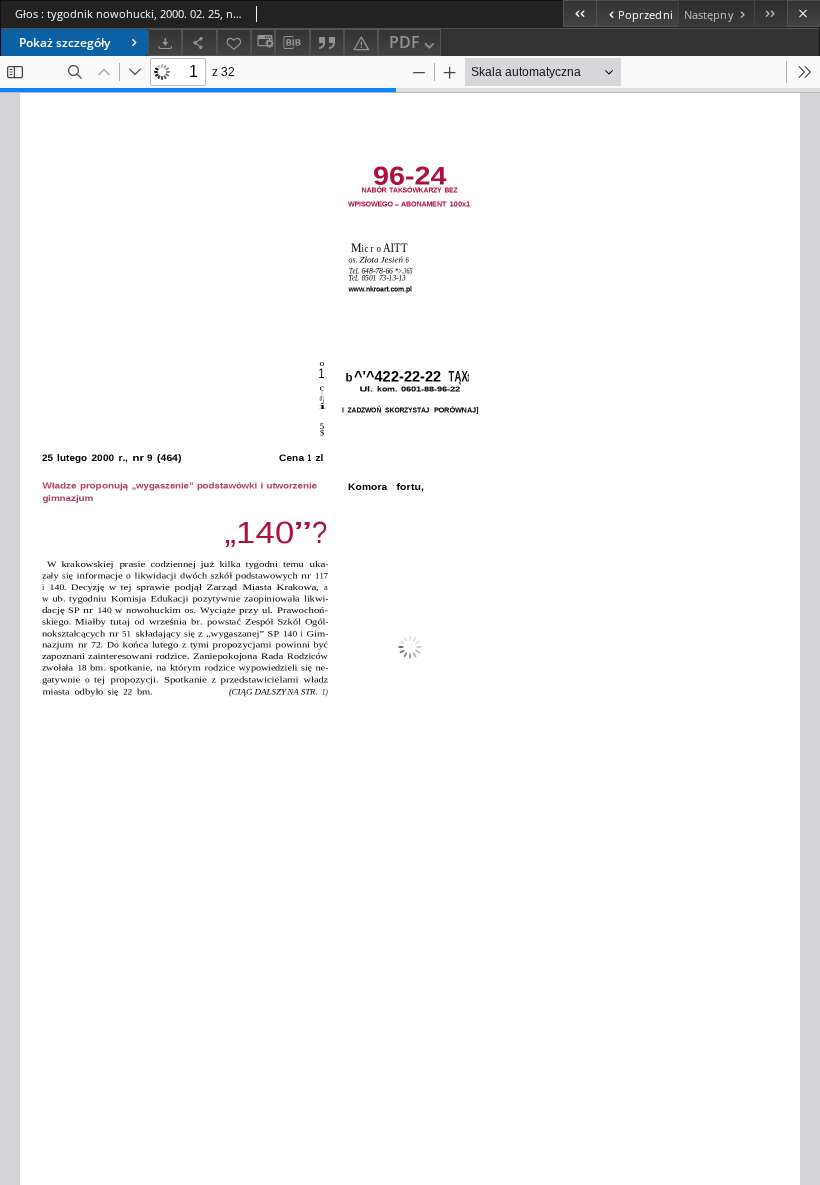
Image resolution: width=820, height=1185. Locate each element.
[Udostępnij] (199, 42)
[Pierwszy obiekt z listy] (579, 13)
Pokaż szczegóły (64, 42)
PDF (404, 42)
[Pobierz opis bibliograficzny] (292, 43)
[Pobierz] (165, 42)
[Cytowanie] (327, 42)
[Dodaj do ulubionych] (234, 42)
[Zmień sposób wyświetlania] (263, 42)
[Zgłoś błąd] (361, 42)
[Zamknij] (803, 13)
